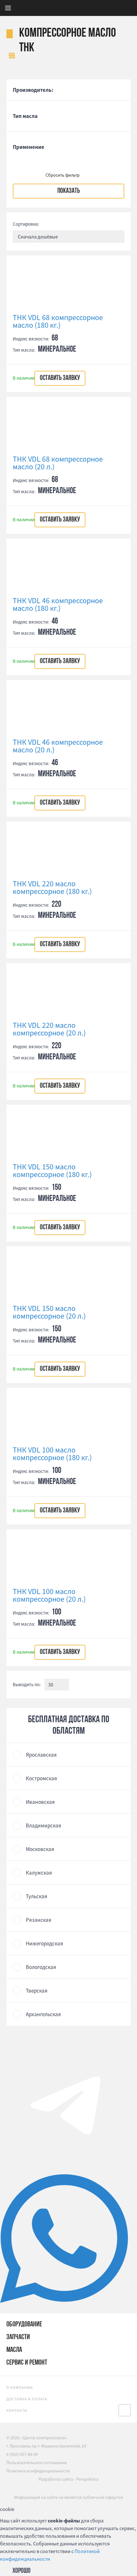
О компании (20, 2387)
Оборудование (24, 2325)
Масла (14, 2350)
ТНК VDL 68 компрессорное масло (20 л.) (58, 463)
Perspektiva (87, 2479)
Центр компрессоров (85, 8)
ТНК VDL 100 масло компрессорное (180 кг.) (52, 1454)
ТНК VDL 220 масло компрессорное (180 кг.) (52, 888)
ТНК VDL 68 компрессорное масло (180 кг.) (58, 321)
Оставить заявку (60, 378)
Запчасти (18, 2337)
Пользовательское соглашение (37, 2463)
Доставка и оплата (27, 2399)
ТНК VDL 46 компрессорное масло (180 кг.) (58, 604)
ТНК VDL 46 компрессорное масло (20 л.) (58, 746)
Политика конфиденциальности (38, 2471)
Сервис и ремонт (27, 2363)
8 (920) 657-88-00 (22, 2454)
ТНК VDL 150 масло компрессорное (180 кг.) (52, 1171)
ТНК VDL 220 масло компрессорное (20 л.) (49, 1029)
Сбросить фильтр (63, 175)
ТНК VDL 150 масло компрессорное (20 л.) (49, 1312)
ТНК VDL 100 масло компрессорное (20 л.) (49, 1595)
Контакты (17, 2410)
